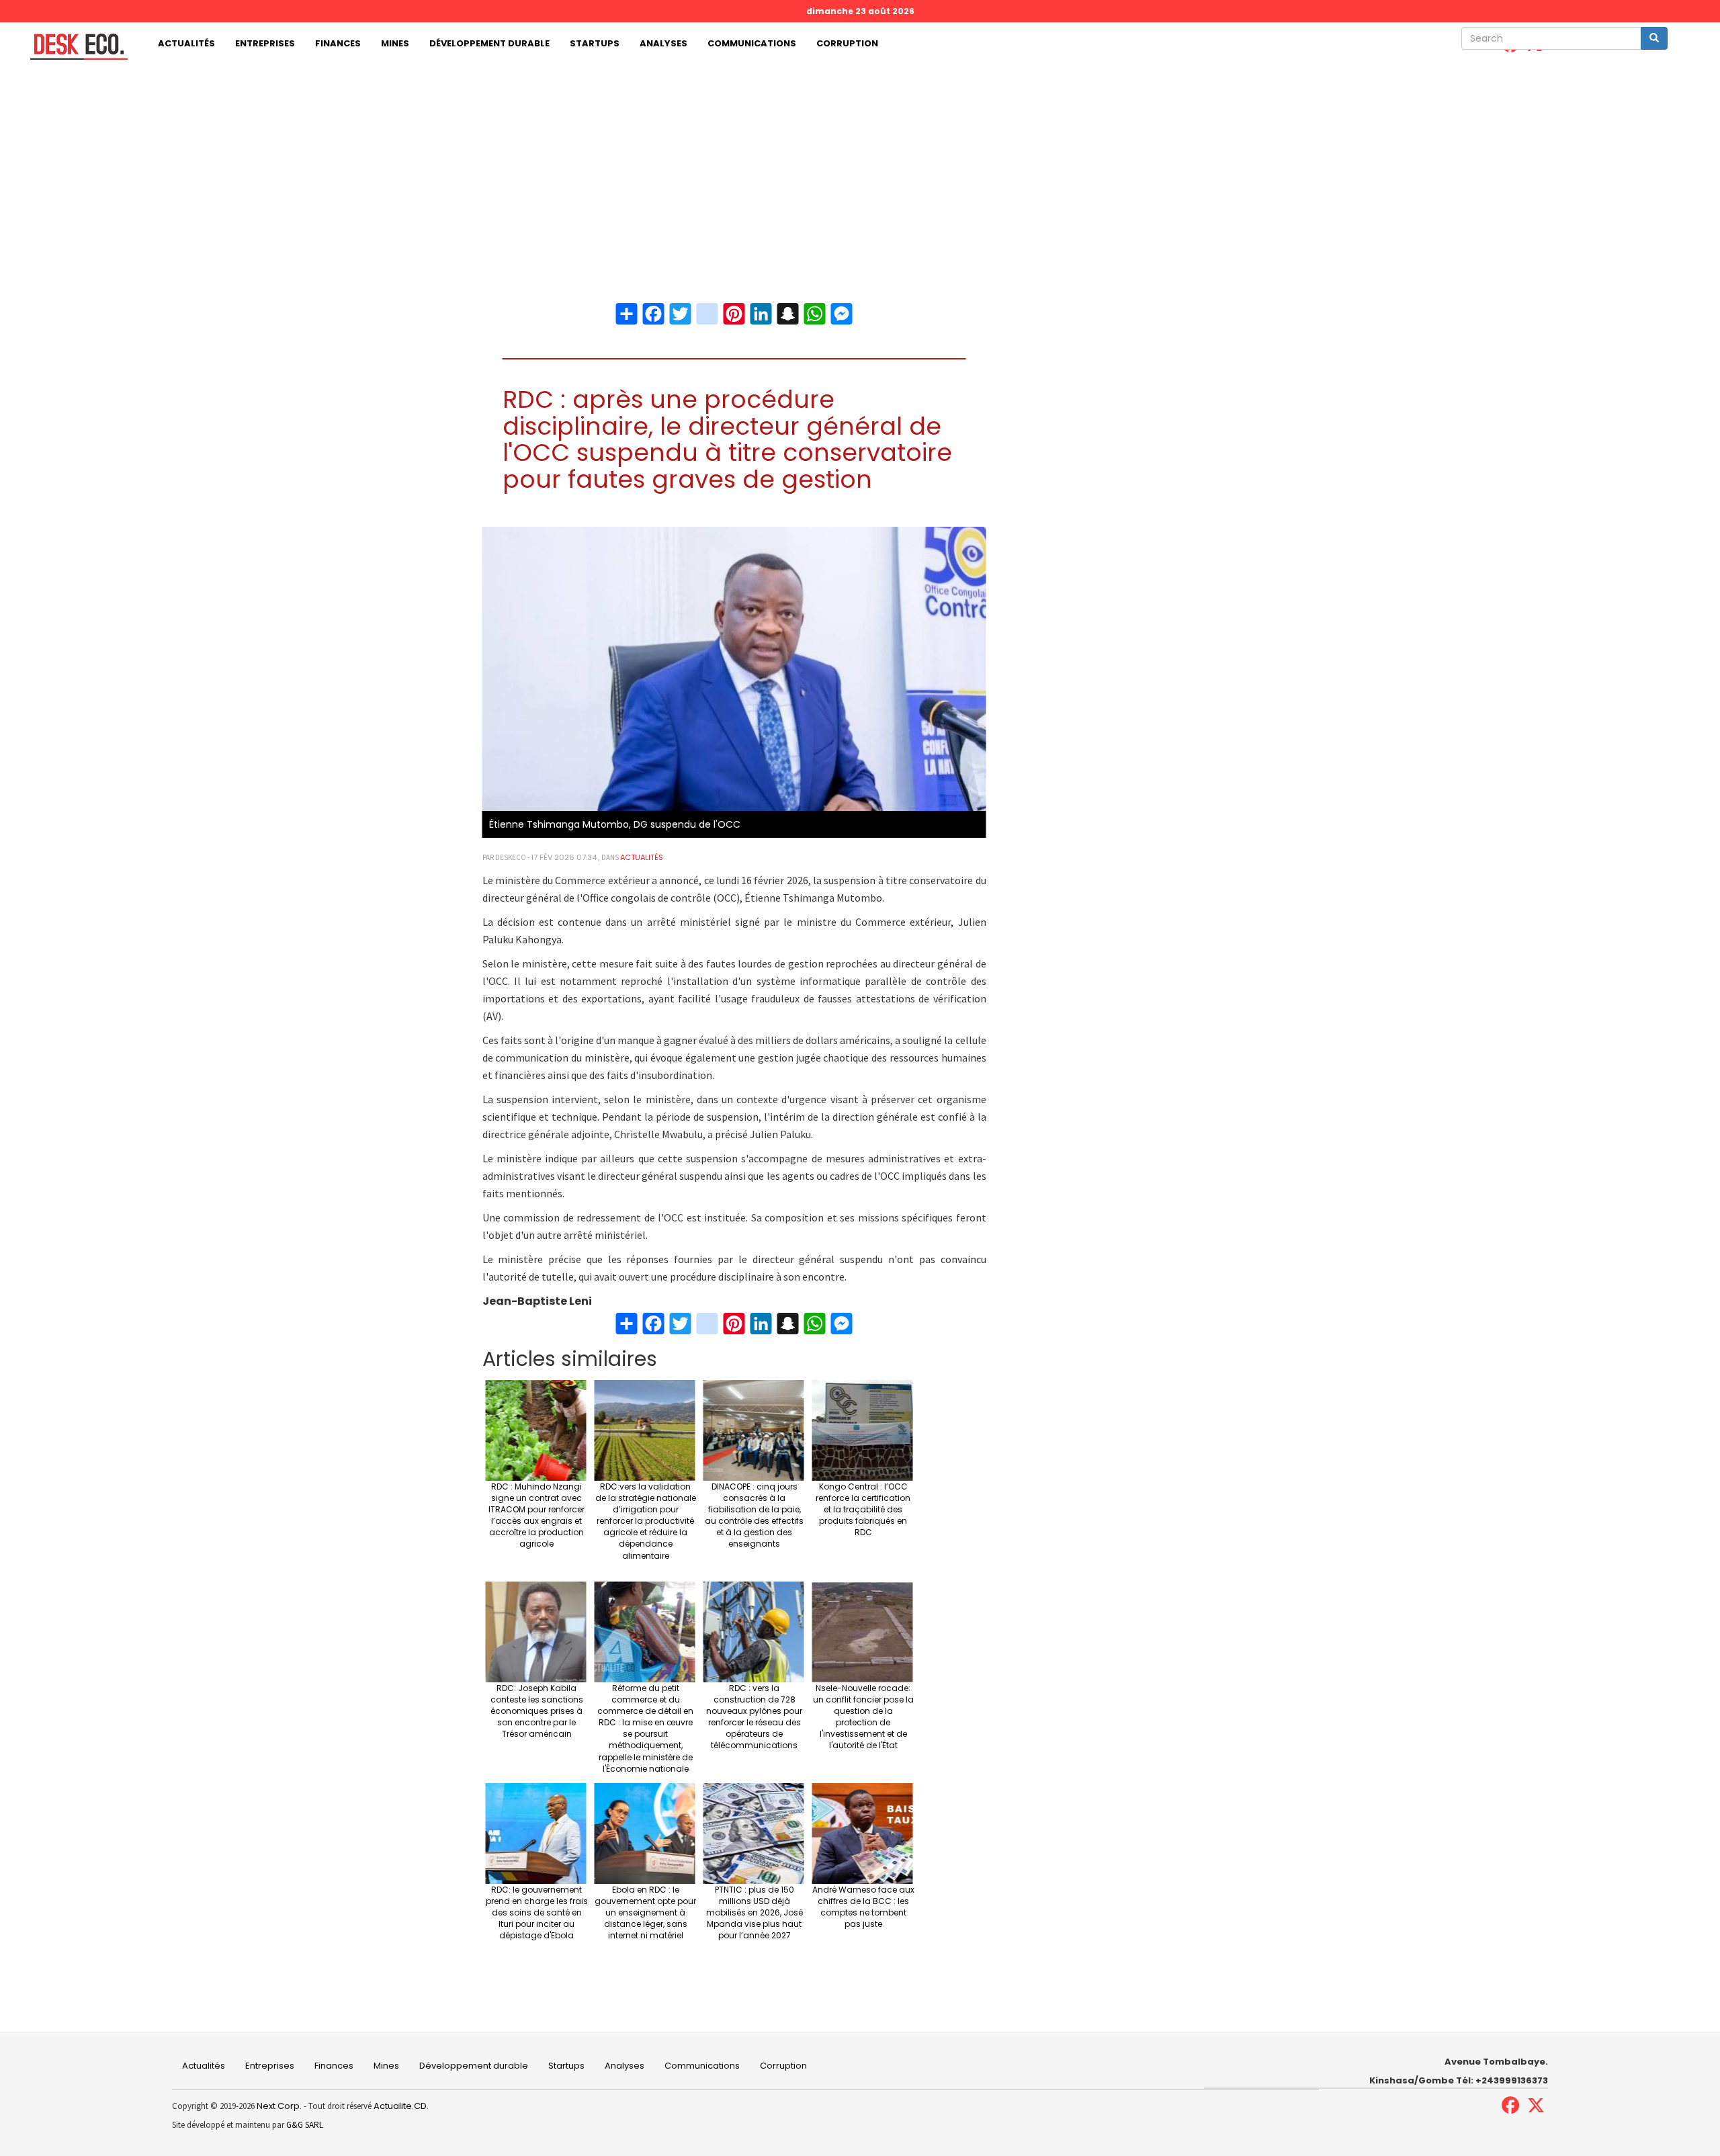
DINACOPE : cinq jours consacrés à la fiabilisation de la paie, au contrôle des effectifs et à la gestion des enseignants (754, 1515)
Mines (395, 43)
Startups (595, 43)
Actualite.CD (399, 2106)
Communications (752, 43)
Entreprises (265, 43)
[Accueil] (74, 47)
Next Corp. (279, 2106)
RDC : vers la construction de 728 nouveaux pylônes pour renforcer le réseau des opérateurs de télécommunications (754, 1717)
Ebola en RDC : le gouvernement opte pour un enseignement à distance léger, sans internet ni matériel (645, 1913)
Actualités (186, 43)
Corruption (847, 43)
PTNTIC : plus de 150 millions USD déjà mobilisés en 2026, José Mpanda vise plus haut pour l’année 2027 (755, 1913)
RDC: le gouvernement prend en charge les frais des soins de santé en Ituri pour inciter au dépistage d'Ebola (537, 1913)
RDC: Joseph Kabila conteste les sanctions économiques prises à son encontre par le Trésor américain (537, 1711)
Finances (338, 43)
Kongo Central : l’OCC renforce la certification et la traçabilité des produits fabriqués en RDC (863, 1510)
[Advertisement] (860, 166)
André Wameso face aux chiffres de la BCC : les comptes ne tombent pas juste (863, 1907)
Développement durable (489, 43)
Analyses (663, 43)
